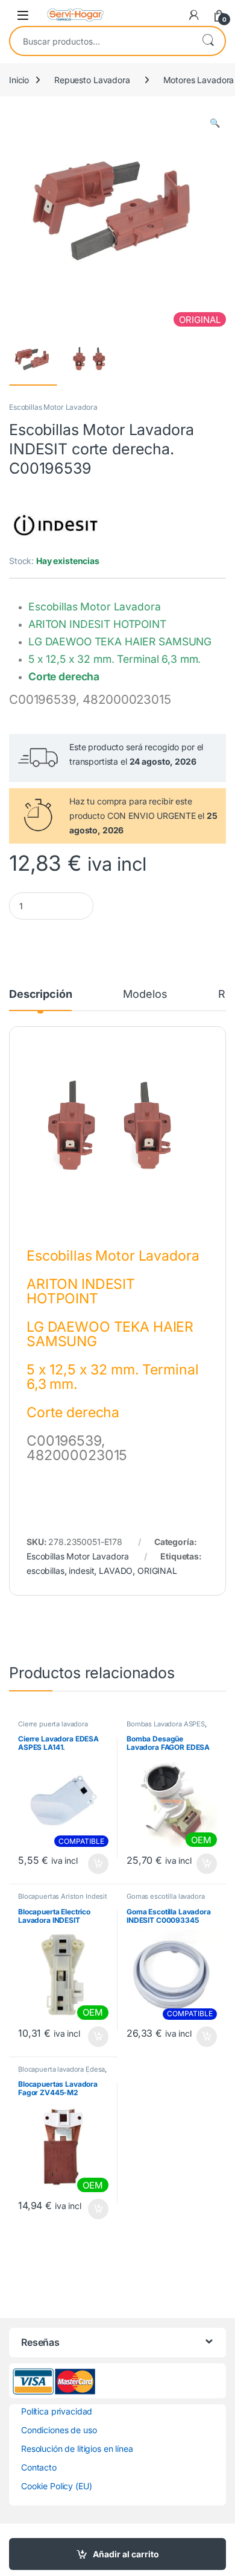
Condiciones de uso (59, 2430)
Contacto (39, 2467)
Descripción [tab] (40, 995)
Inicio (19, 80)
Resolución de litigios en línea (77, 2449)
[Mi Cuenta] (194, 15)
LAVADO (116, 1571)
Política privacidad (57, 2411)
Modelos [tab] (145, 995)
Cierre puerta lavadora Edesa (53, 1728)
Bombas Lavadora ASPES (166, 1724)
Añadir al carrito (126, 2554)
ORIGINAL (157, 1571)
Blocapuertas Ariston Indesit (63, 1896)
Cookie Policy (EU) (56, 2486)
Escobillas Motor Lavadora (53, 407)
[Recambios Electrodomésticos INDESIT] (54, 524)
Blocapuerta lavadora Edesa (61, 2069)
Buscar (208, 41)
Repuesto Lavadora (92, 80)
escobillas (45, 1571)
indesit (81, 1571)
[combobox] (101, 41)
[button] (215, 123)
